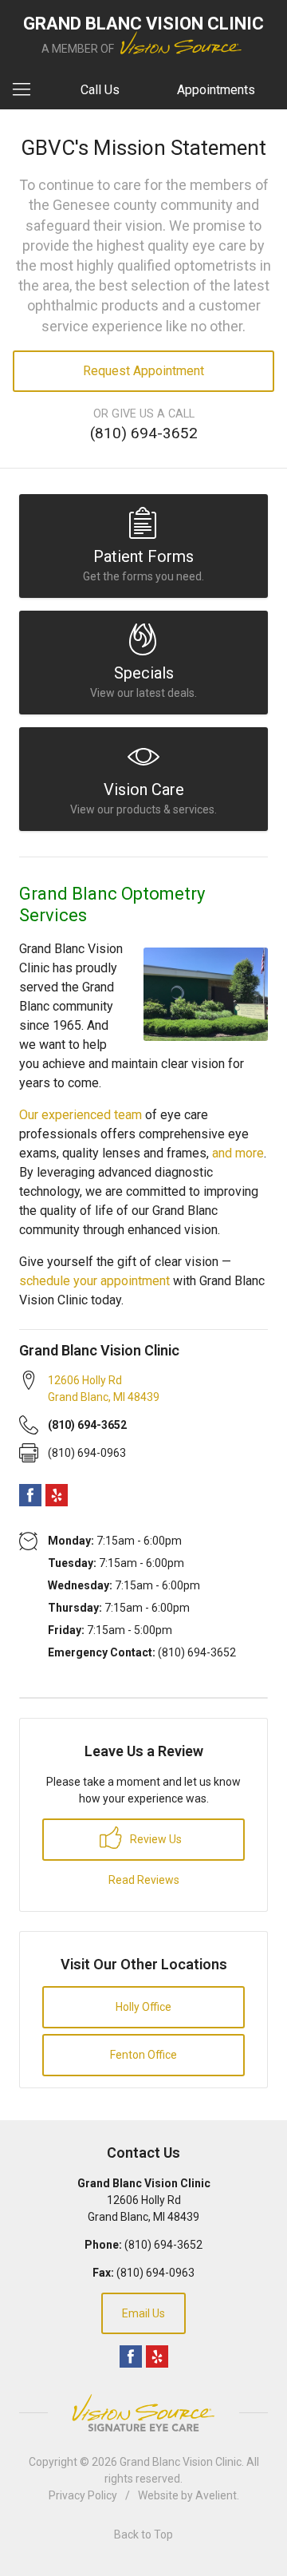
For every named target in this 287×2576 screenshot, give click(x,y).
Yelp (57, 1495)
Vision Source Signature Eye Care (143, 2413)
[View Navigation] (27, 90)
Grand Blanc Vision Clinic (181, 2462)
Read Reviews (144, 1880)
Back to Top (143, 2534)
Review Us (155, 1839)
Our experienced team (81, 1115)
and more (238, 1153)
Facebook (30, 1495)
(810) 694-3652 (144, 433)
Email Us (143, 2313)
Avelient (216, 2495)
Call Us (100, 90)
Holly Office (143, 2007)
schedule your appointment (94, 1281)
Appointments (216, 90)
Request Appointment (143, 371)
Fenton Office (143, 2055)
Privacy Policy (83, 2495)
